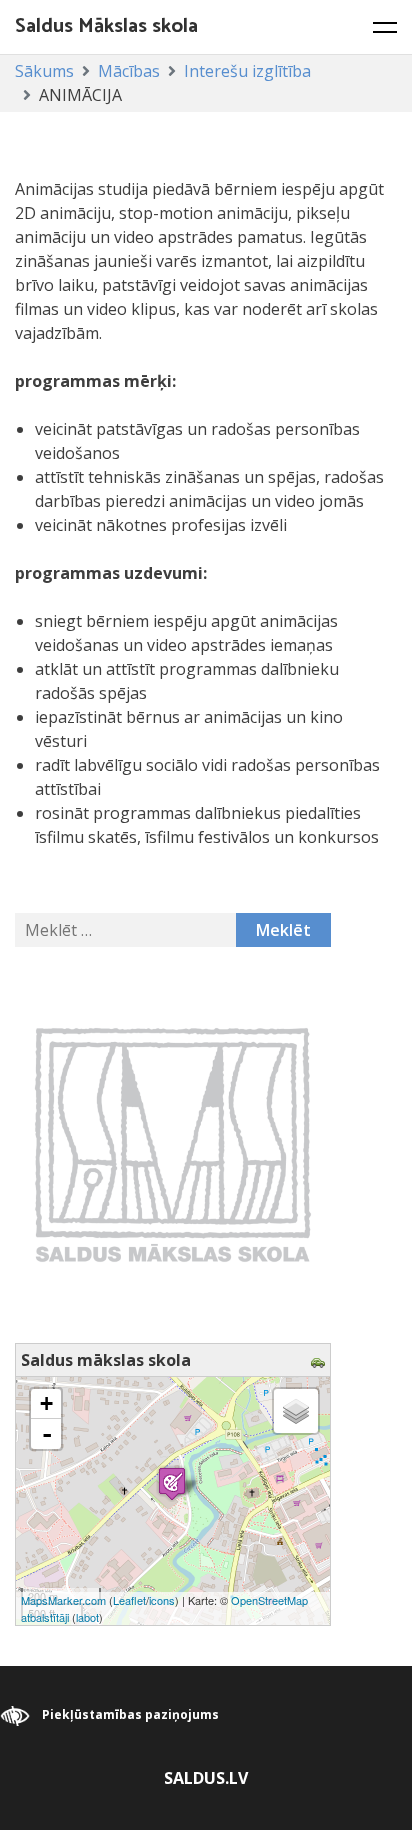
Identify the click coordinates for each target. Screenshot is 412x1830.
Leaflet (129, 1600)
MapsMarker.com (63, 1600)
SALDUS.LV (206, 1778)
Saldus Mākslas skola (106, 26)
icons (162, 1600)
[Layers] (296, 1411)
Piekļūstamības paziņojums (130, 1714)
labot (87, 1617)
